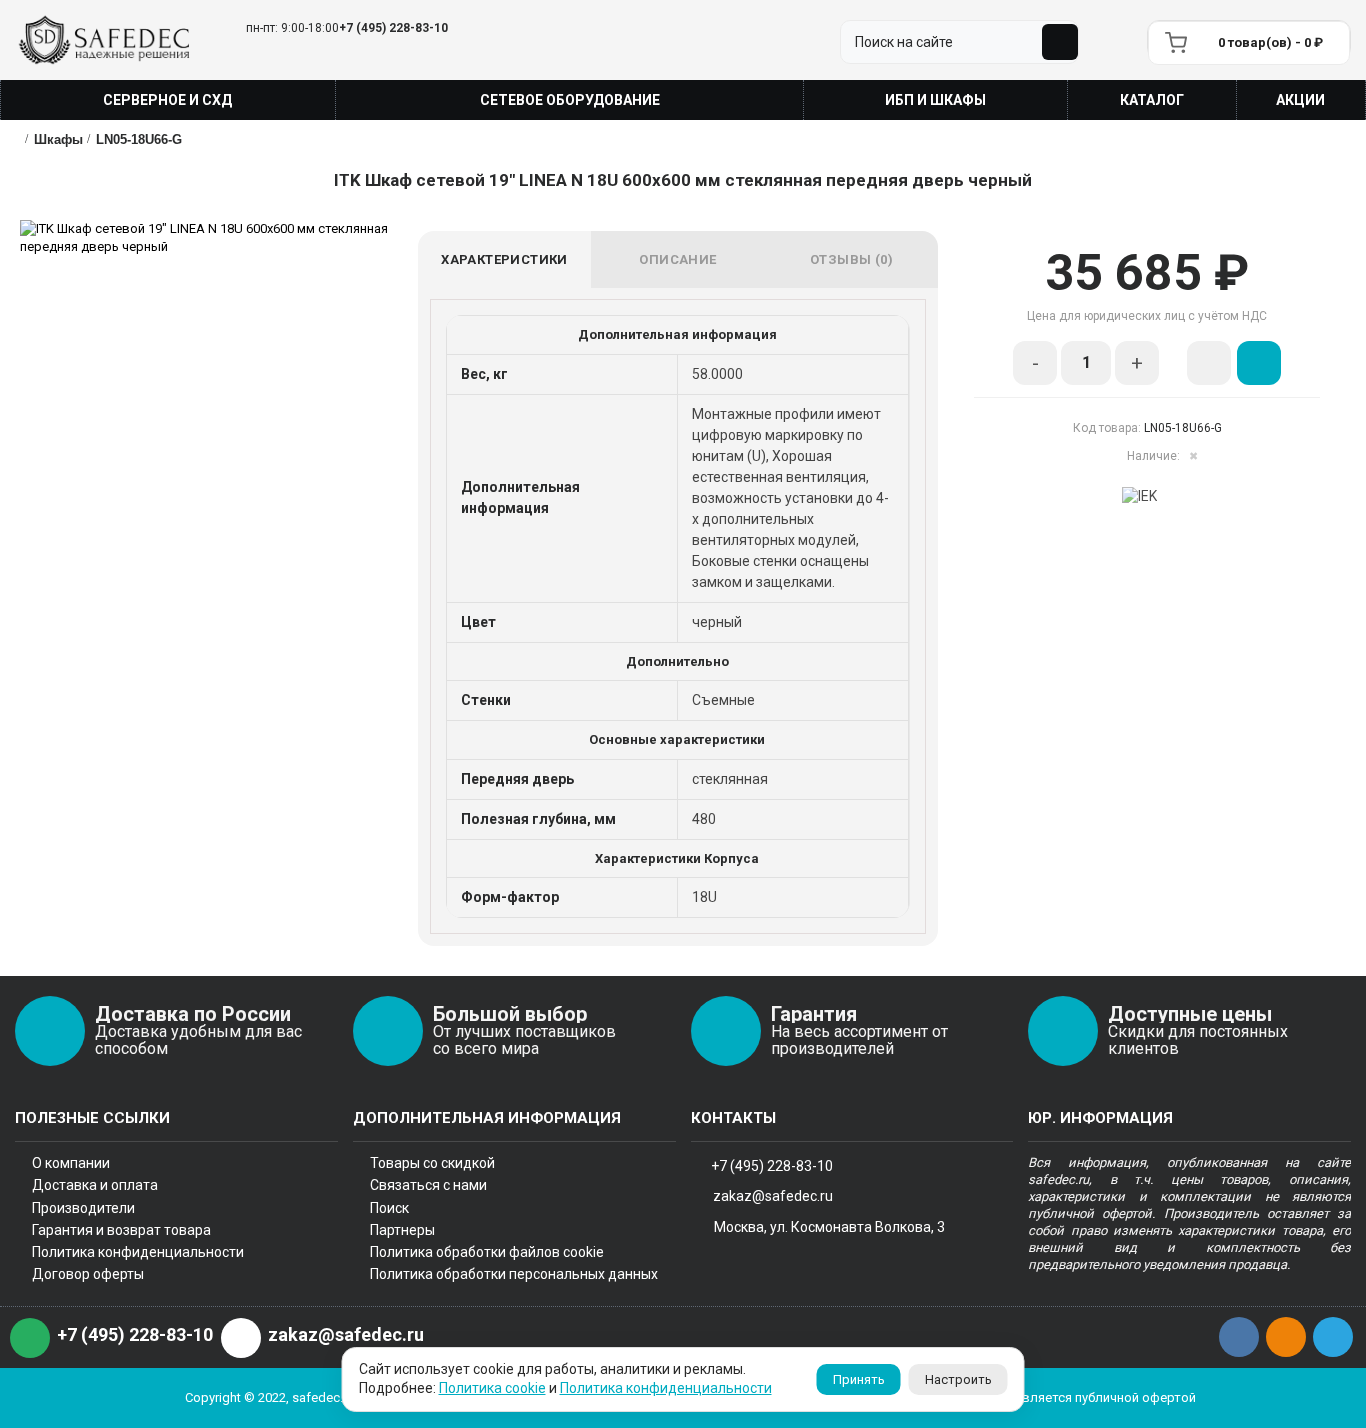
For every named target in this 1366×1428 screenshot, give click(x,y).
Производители (83, 1208)
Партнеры (402, 1230)
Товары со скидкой (432, 1163)
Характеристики (504, 259)
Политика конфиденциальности (138, 1252)
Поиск (389, 1208)
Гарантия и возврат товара (121, 1230)
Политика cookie (492, 1388)
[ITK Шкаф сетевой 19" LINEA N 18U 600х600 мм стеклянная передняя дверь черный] (219, 238)
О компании (71, 1163)
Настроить (958, 1379)
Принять (859, 1379)
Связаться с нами (428, 1185)
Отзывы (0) (851, 259)
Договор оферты (88, 1274)
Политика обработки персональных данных (514, 1274)
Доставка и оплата (95, 1185)
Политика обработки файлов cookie (487, 1252)
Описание (677, 259)
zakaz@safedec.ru (773, 1195)
